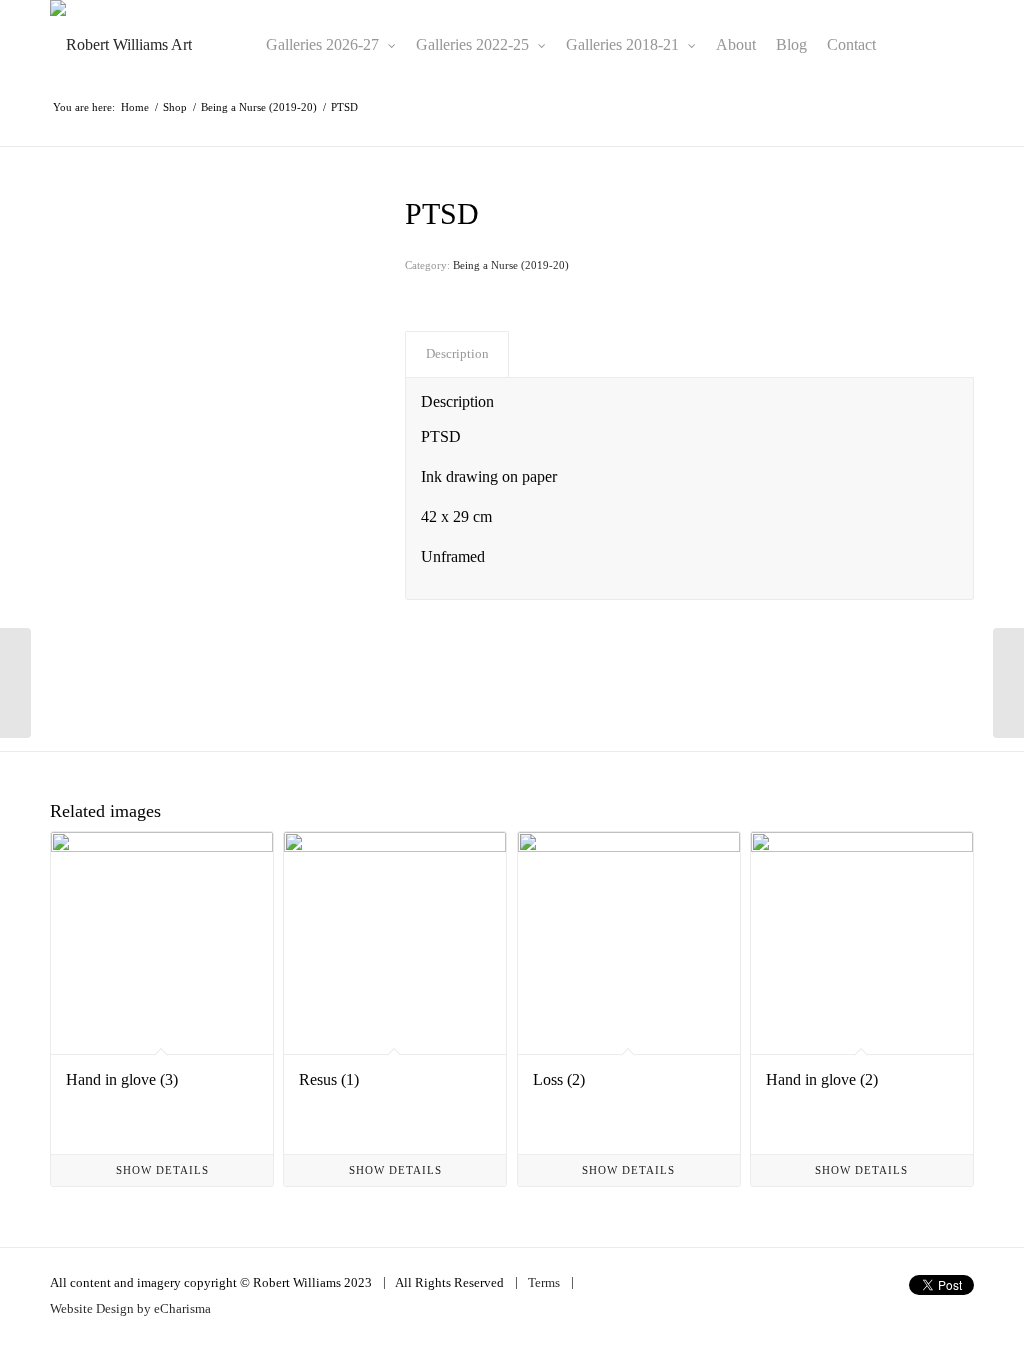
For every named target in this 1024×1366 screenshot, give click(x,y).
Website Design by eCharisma (130, 1308)
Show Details (162, 1170)
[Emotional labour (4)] (15, 683)
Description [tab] (457, 353)
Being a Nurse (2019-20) (511, 265)
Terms (544, 1282)
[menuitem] (331, 45)
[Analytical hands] (1008, 683)
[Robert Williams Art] (121, 45)
